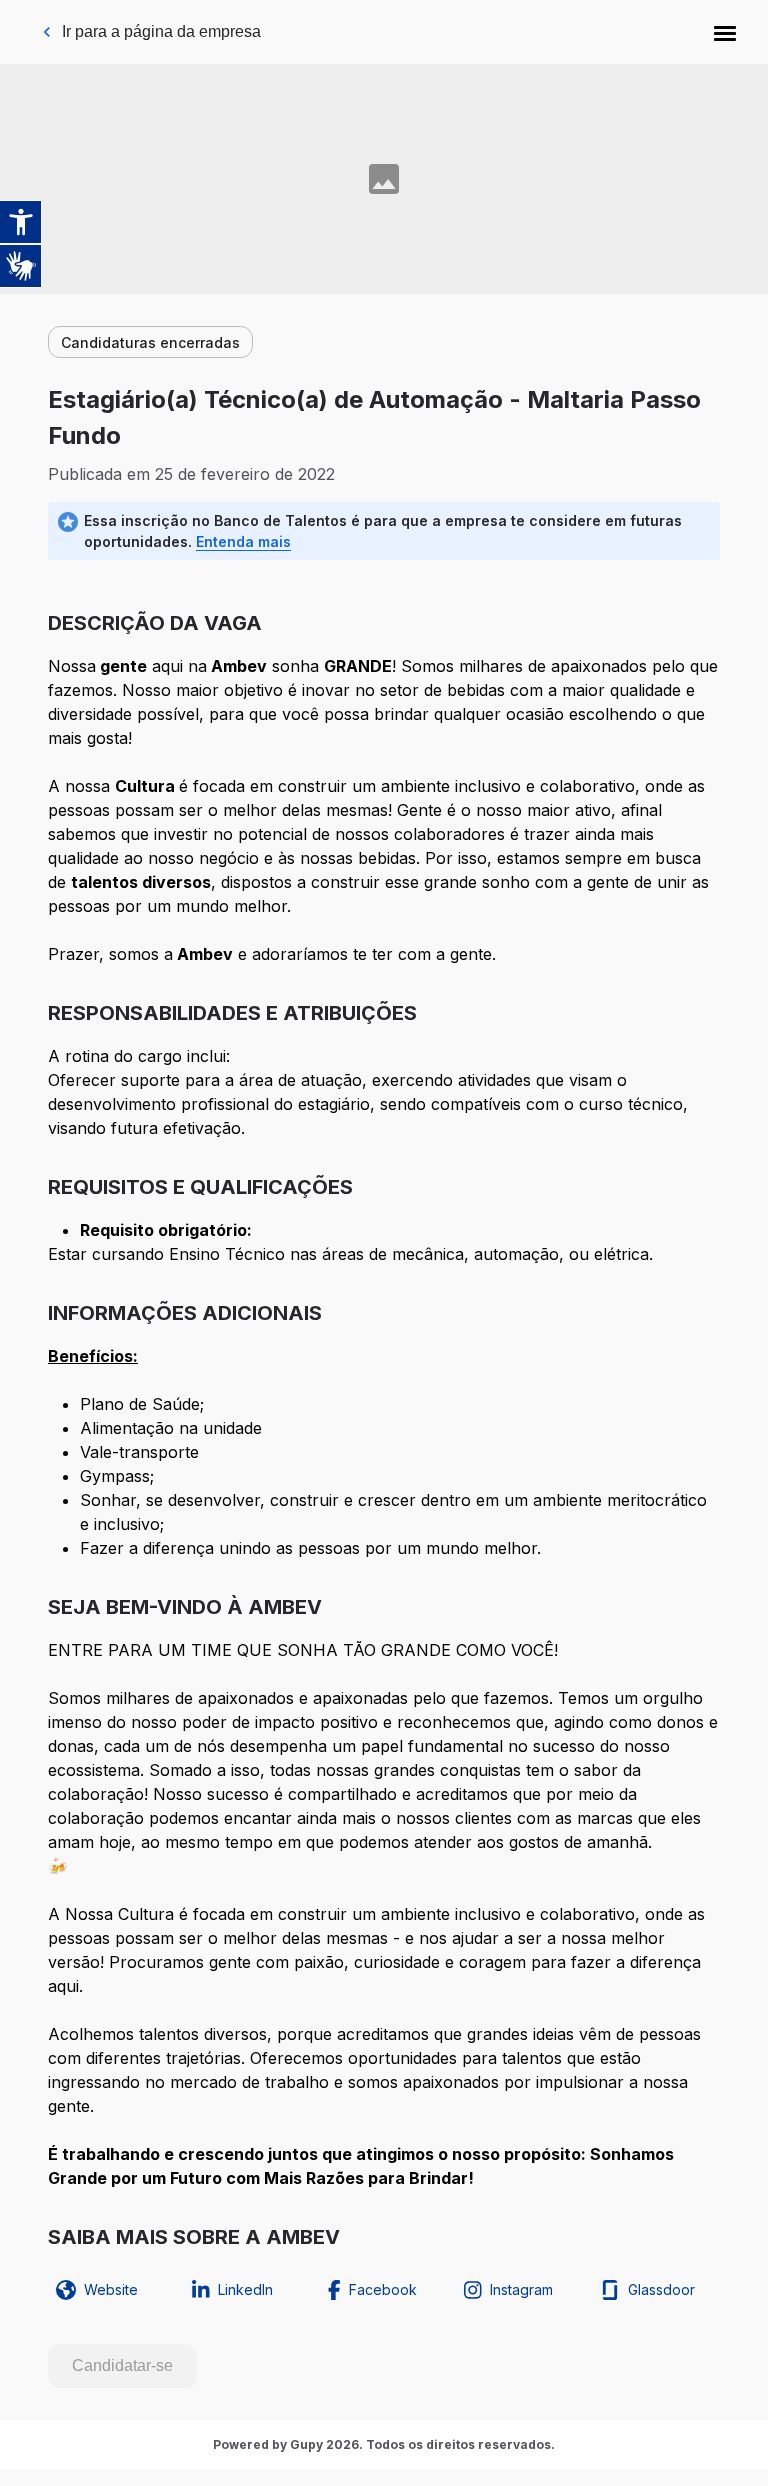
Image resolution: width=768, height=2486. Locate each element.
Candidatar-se (122, 2365)
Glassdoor (661, 2289)
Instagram (521, 2289)
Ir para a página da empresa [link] (161, 31)
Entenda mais (243, 541)
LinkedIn (245, 2289)
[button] (725, 32)
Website (111, 2289)
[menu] (725, 32)
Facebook (383, 2289)
